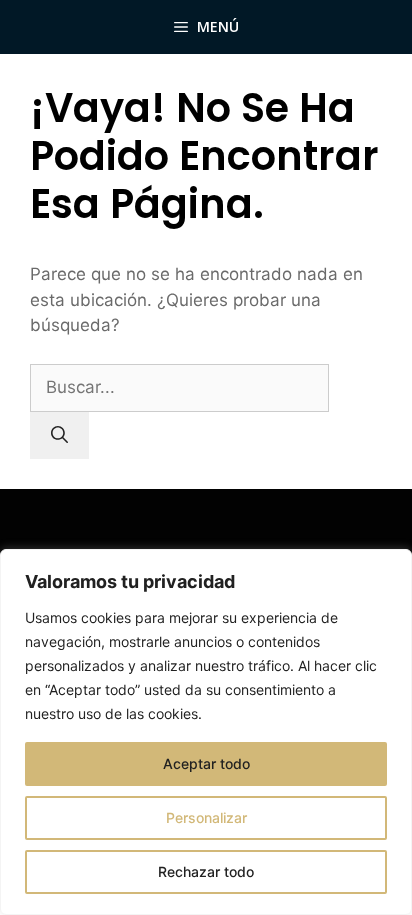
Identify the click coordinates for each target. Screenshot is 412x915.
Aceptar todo (206, 763)
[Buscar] (59, 436)
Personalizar (206, 817)
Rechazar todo (206, 871)
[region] (206, 732)
